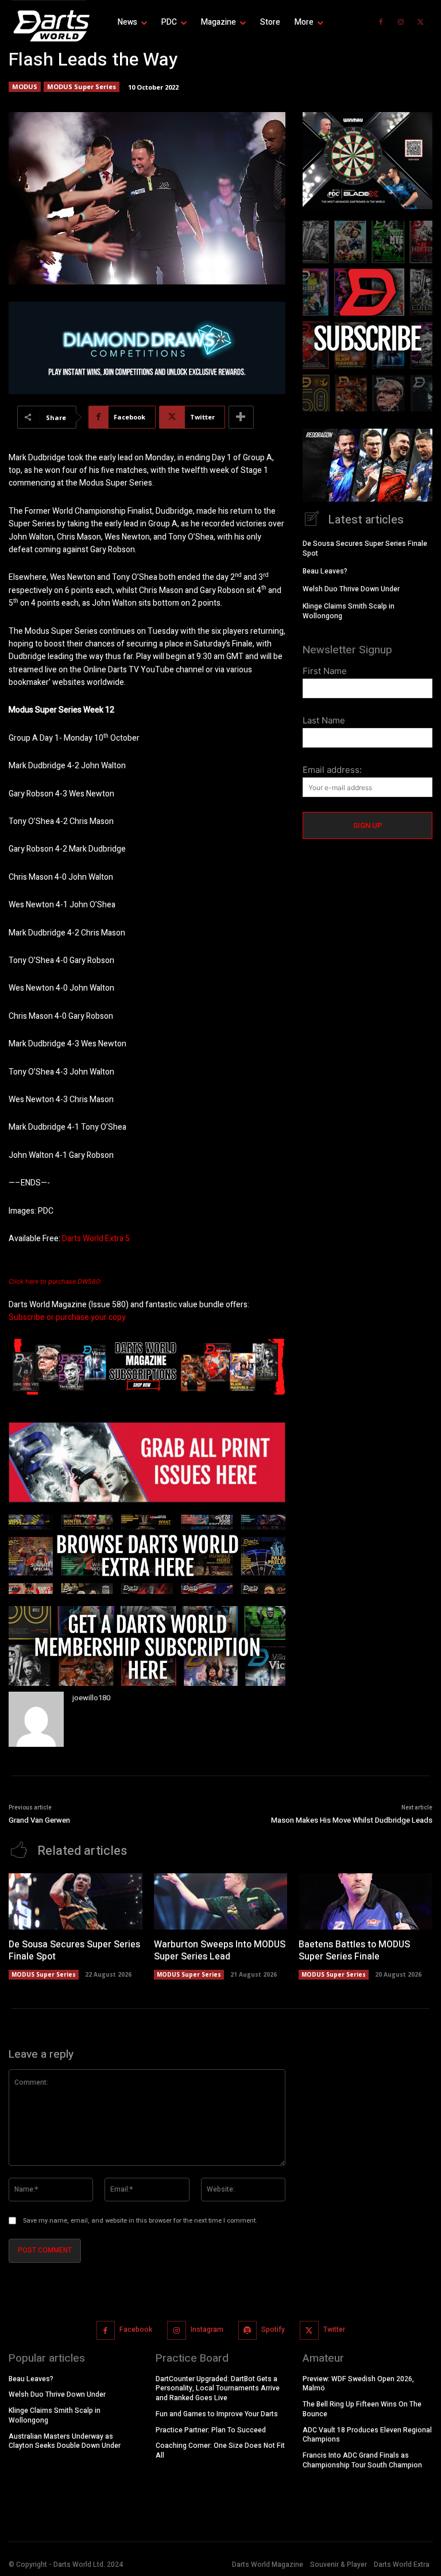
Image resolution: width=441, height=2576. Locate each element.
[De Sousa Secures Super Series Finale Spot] (76, 1901)
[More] (241, 417)
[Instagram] (401, 22)
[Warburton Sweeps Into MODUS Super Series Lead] (221, 1901)
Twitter (334, 2329)
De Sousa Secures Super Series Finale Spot (365, 548)
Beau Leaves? (325, 571)
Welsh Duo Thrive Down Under (351, 589)
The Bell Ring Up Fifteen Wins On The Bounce (362, 2409)
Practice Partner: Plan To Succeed (211, 2429)
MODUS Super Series (82, 86)
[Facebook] (381, 22)
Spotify (273, 2329)
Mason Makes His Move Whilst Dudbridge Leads (352, 1820)
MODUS (25, 86)
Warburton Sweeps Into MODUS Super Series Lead (220, 1951)
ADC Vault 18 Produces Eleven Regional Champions (367, 2434)
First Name (325, 671)
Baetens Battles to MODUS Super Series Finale (354, 1951)
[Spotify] (248, 2330)
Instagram (207, 2329)
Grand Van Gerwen (39, 1820)
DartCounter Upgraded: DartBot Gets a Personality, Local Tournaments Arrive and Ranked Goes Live (218, 2388)
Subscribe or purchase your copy (67, 1317)
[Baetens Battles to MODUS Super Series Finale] (365, 1901)
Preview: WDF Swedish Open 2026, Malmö (358, 2383)
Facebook (136, 2329)
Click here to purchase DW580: (55, 1281)
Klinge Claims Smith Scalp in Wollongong (349, 611)
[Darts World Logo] (49, 26)
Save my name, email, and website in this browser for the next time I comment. (140, 2221)
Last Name (324, 720)
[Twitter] (421, 22)
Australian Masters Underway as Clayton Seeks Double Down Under (65, 2441)
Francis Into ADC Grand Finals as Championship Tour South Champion (362, 2460)
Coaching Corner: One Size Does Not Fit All (220, 2450)
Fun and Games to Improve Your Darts (217, 2413)
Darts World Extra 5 (96, 1239)
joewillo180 (91, 1698)
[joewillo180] (36, 1719)
